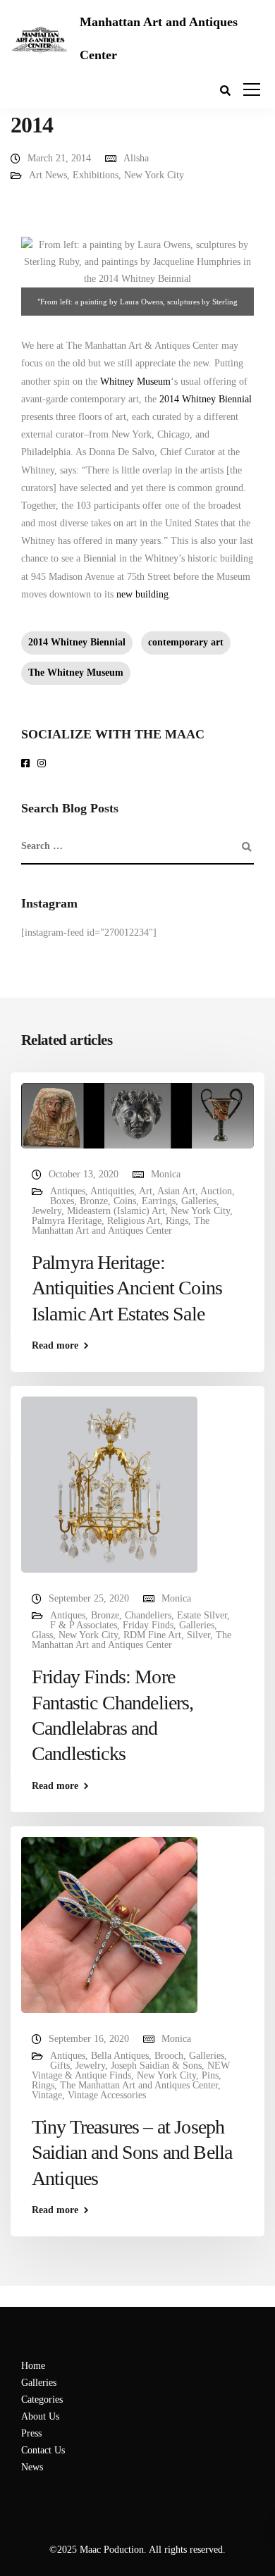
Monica (166, 1174)
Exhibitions (96, 175)
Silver (198, 1635)
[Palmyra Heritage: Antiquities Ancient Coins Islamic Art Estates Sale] (137, 1115)
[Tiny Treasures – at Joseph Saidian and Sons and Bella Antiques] (109, 1924)
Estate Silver (202, 1615)
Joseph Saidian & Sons (156, 2066)
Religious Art (134, 1221)
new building (142, 594)
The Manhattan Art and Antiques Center (121, 1226)
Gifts (60, 2066)
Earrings (159, 1201)
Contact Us (43, 2450)
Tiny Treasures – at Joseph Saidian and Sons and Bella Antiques (132, 2153)
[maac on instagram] (44, 764)
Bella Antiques (120, 2056)
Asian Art (176, 1191)
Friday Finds (148, 1625)
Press (31, 2433)
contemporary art (186, 642)
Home (33, 2366)
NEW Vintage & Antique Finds (131, 2070)
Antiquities (112, 1191)
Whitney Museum (135, 382)
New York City (154, 175)
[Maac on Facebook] (28, 764)
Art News (48, 175)
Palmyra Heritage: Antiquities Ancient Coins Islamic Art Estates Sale (127, 1288)
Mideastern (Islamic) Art (116, 1211)
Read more (55, 1346)
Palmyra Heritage (67, 1221)
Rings (177, 1221)
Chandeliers (148, 1615)
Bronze (94, 1201)
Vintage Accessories (107, 2095)
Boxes (62, 1201)
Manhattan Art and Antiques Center (159, 38)
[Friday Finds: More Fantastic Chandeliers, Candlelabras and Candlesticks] (109, 1484)
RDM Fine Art (152, 1635)
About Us (40, 2416)
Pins (210, 2075)
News (32, 2467)
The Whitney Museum (76, 673)
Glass (42, 1635)
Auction (216, 1191)
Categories (42, 2399)
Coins (125, 1201)
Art (146, 1191)
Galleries (199, 1201)
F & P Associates (84, 1625)
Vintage (47, 2095)
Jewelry (47, 1211)
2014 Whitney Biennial (206, 399)
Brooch (169, 2056)
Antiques (68, 1191)
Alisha (136, 158)
